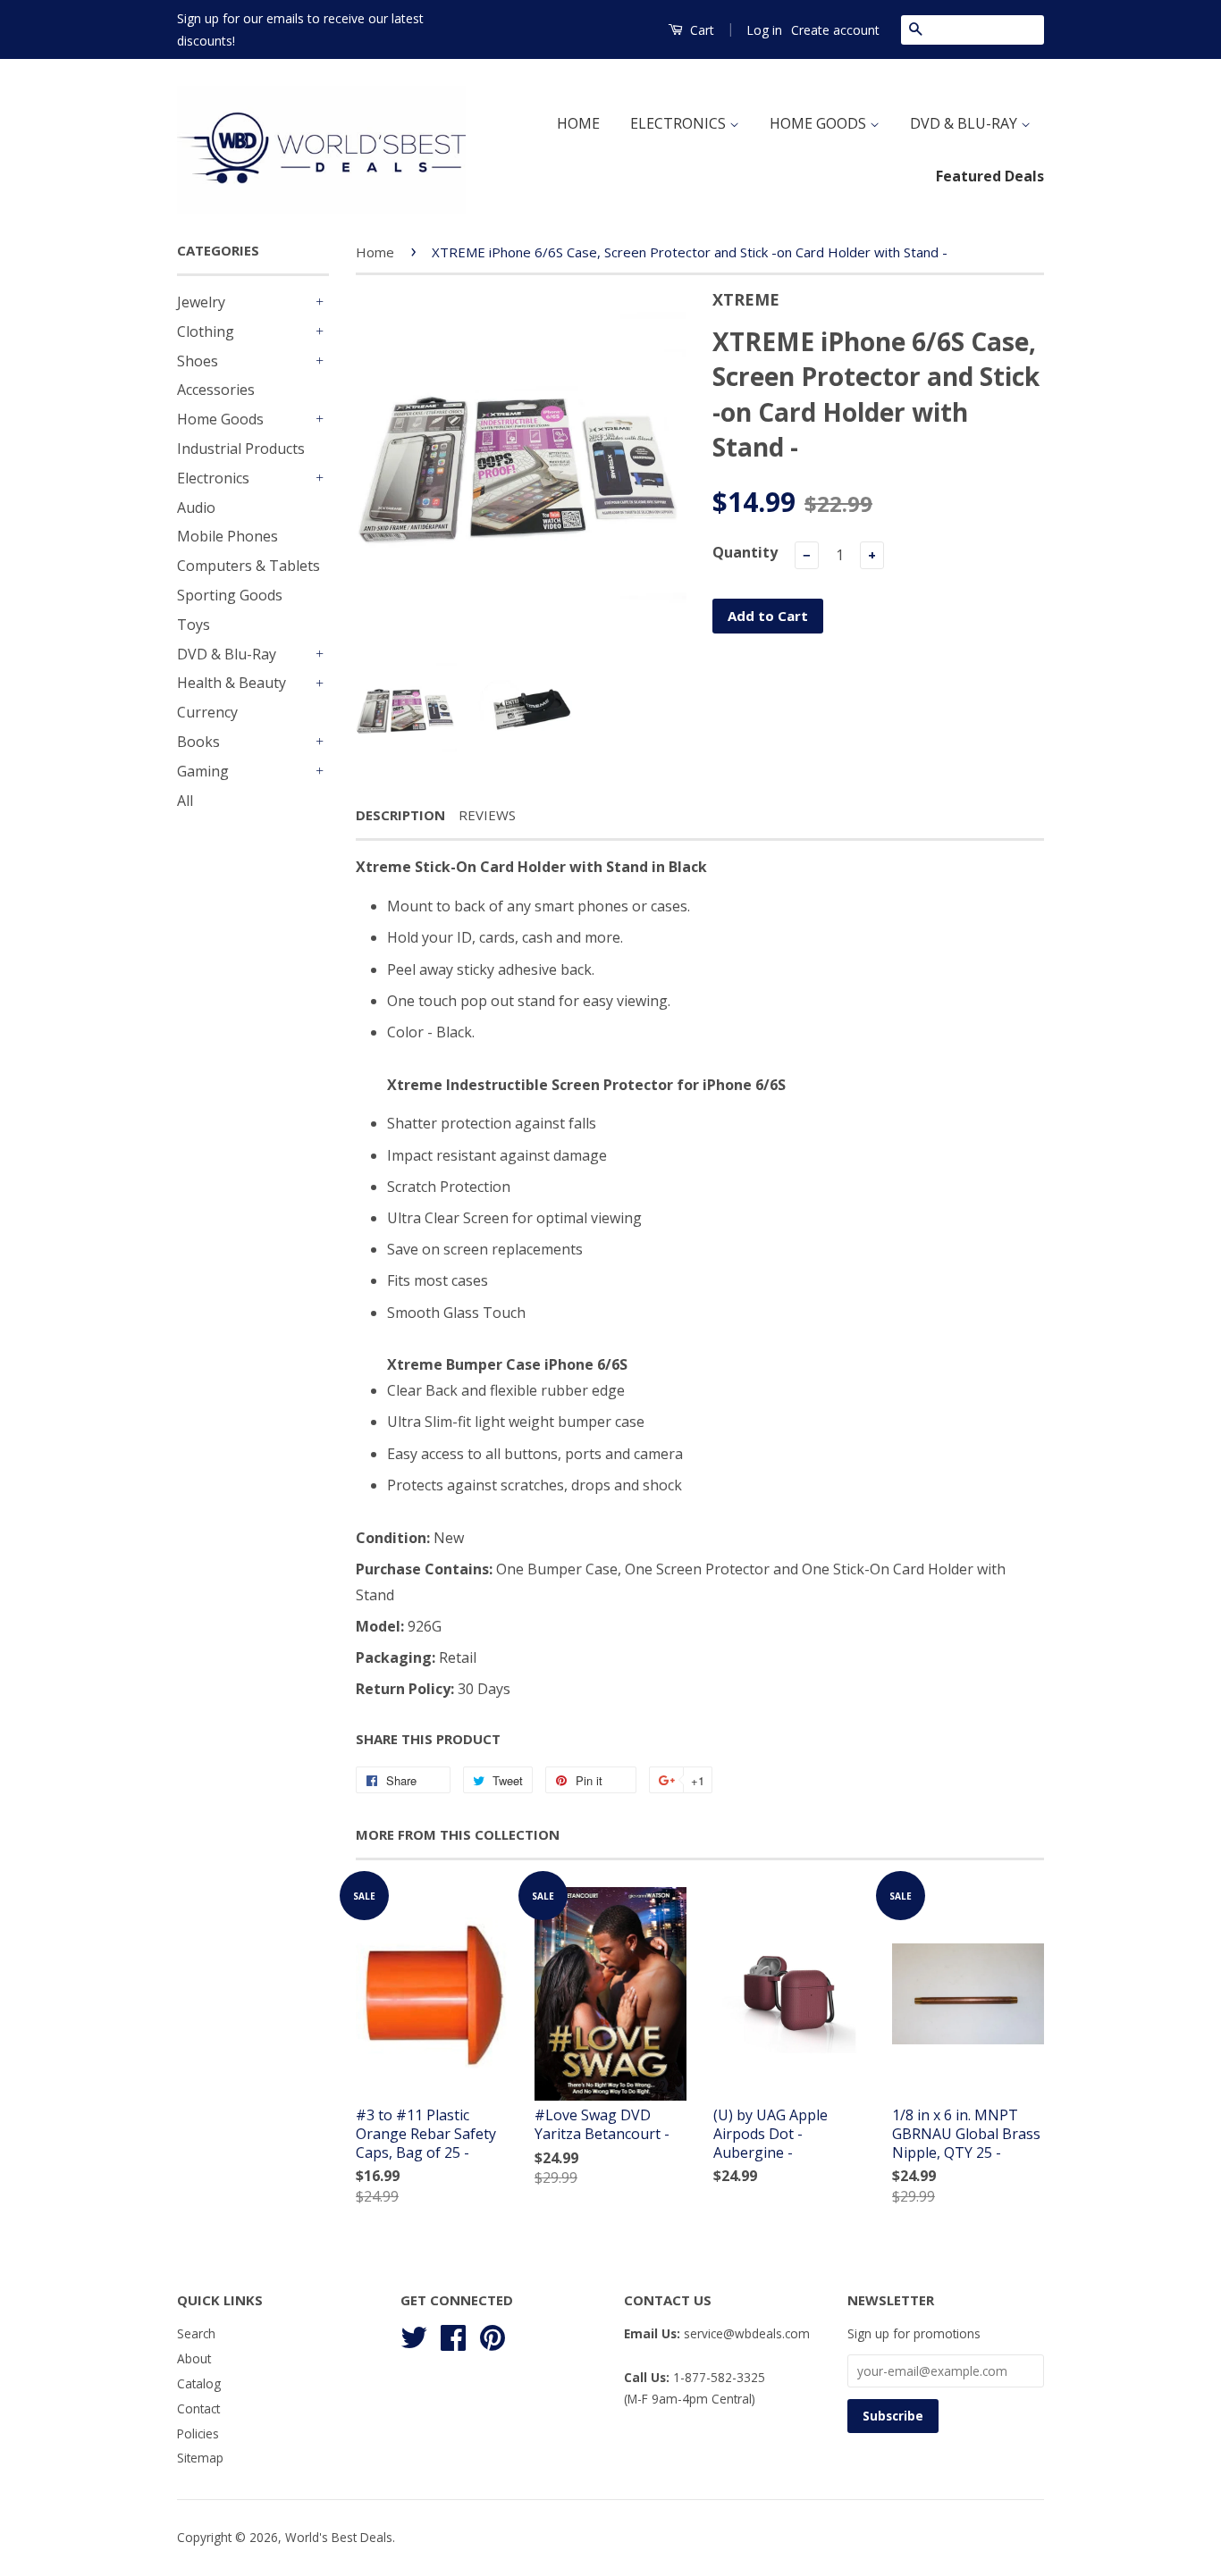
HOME (578, 123)
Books (198, 742)
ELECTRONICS (680, 123)
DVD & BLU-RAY (965, 123)
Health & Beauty (232, 683)
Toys (194, 625)
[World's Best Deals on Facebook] (453, 2335)
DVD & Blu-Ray (227, 654)
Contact (198, 2408)
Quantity (745, 552)
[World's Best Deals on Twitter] (414, 2335)
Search (196, 2333)
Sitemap (200, 2458)
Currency (207, 712)
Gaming (203, 771)
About (194, 2358)
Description (400, 815)
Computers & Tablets (248, 566)
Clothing (206, 331)
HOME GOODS (820, 123)
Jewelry (201, 302)
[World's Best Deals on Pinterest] (493, 2335)
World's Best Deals (339, 2537)
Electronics (213, 478)
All (185, 801)
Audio (196, 508)
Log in (764, 30)
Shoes (198, 361)
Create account (835, 30)
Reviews (487, 815)
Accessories (216, 390)
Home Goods (220, 419)
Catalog (199, 2383)
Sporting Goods (230, 595)
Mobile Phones (227, 536)
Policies (198, 2433)
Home (375, 252)
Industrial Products (241, 449)
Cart (700, 30)
